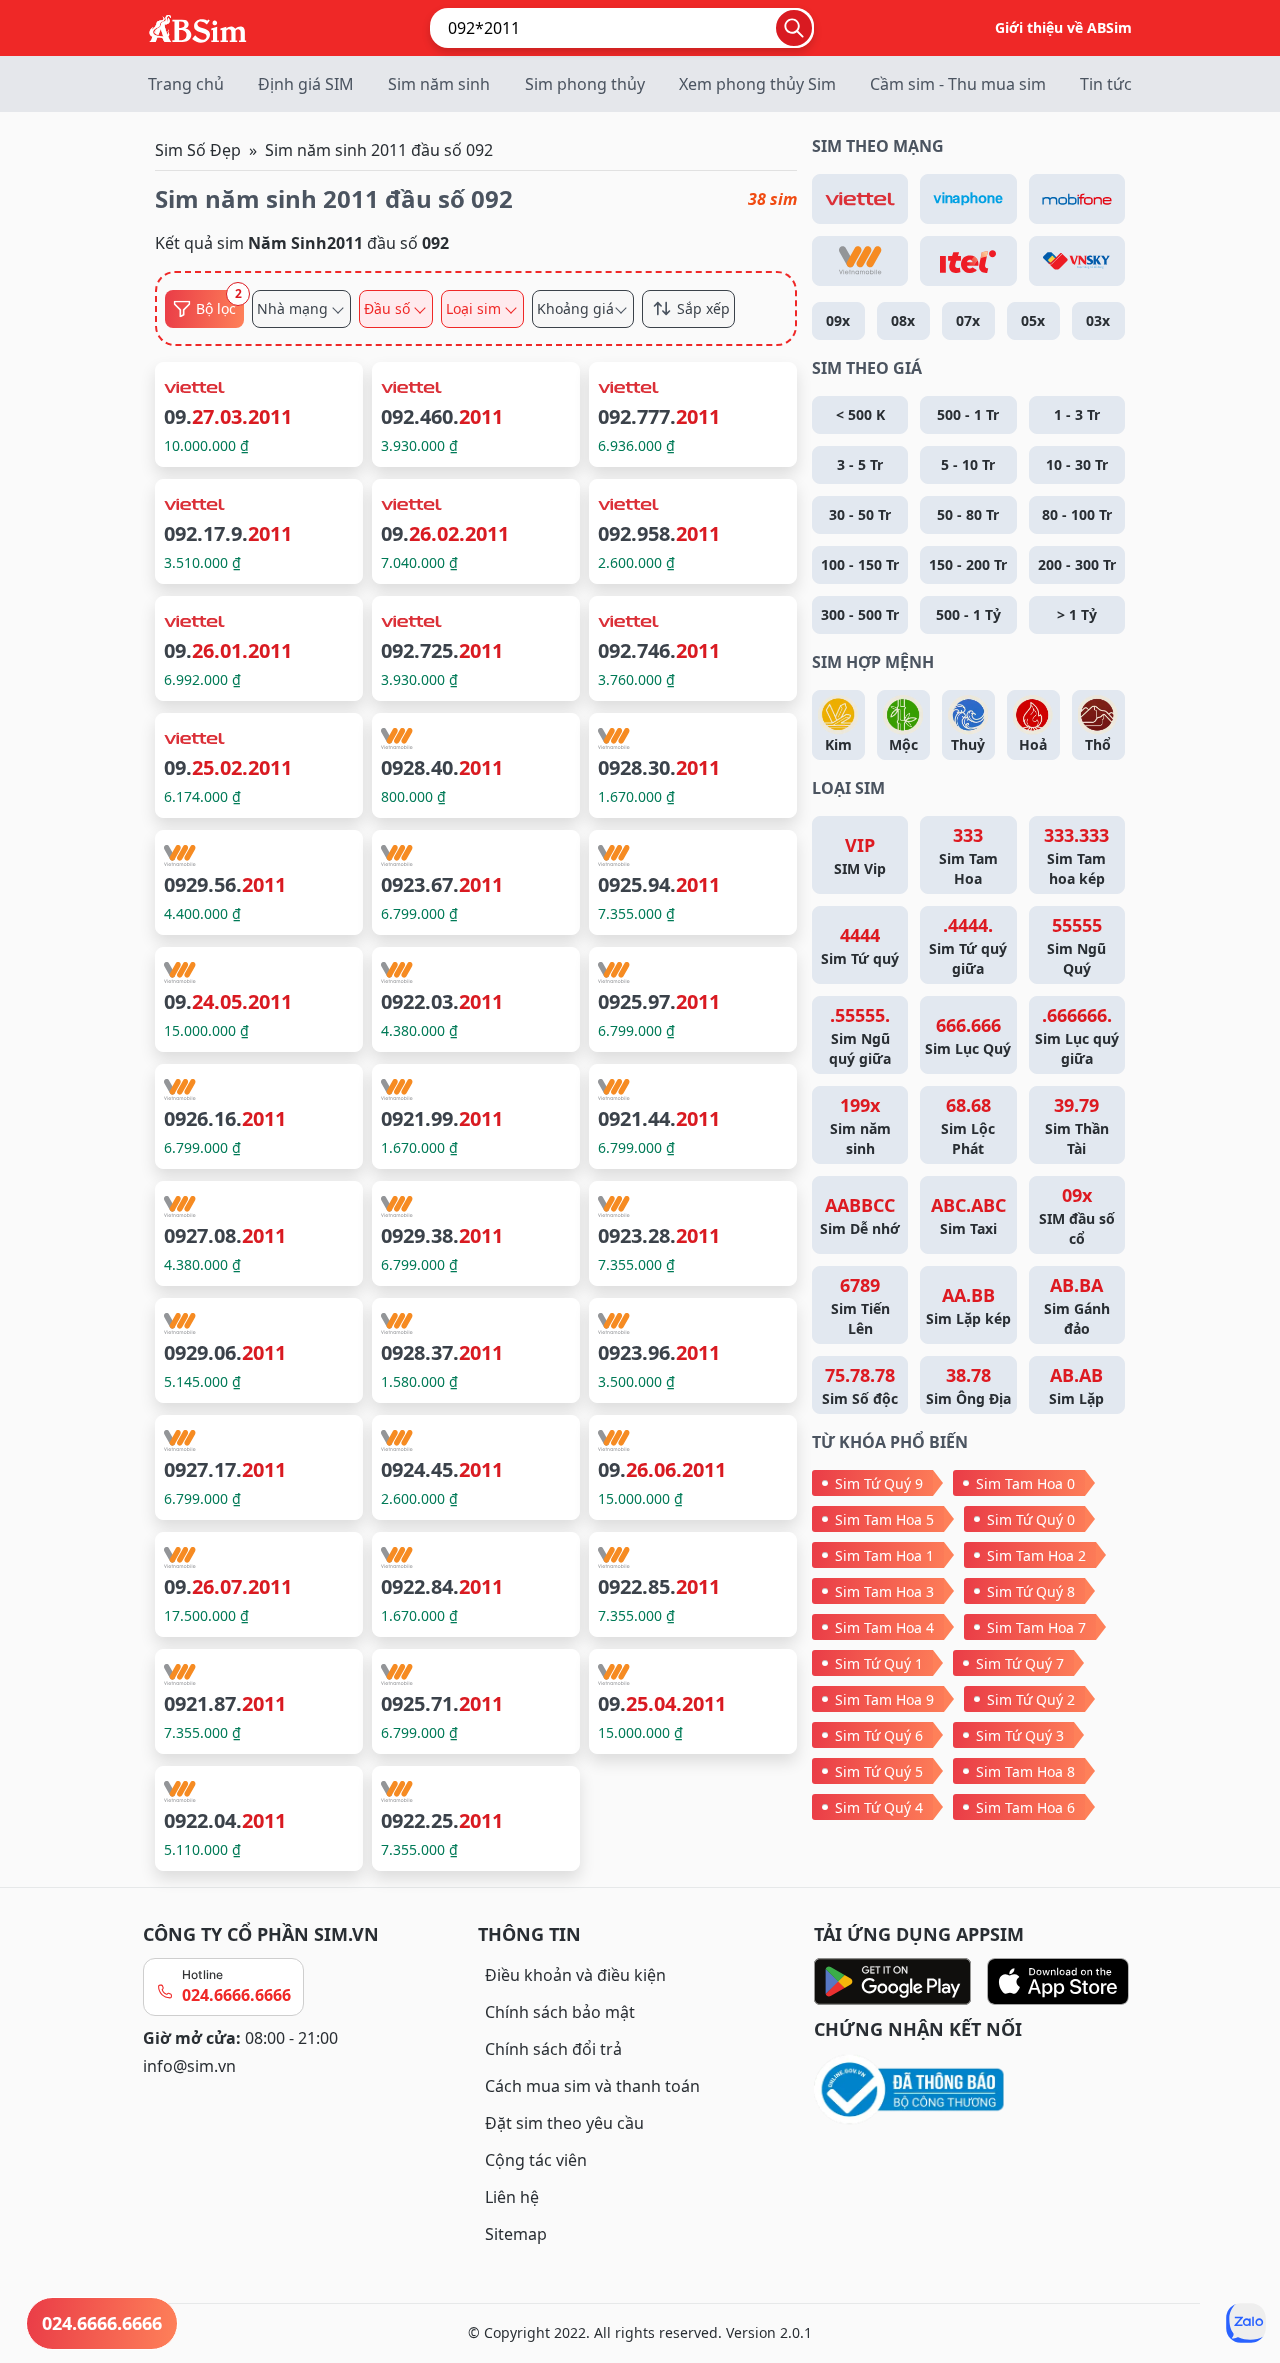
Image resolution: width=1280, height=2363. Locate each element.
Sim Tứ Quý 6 (879, 1735)
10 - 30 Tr (1077, 464)
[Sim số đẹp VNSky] (1077, 261)
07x (968, 320)
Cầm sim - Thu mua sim (958, 84)
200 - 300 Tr (1077, 564)
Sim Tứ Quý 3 (1020, 1735)
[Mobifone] (1077, 199)
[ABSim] (198, 26)
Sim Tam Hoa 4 (884, 1627)
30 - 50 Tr (860, 514)
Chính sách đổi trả (553, 2049)
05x (1033, 320)
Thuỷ (968, 744)
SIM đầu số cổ (1077, 1215)
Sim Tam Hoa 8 (1025, 1771)
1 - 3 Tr (1077, 414)
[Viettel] (860, 199)
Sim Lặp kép (968, 1305)
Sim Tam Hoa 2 (1036, 1555)
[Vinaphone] (968, 199)
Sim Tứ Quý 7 (1020, 1663)
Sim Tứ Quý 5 (879, 1771)
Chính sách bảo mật (560, 2012)
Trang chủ (186, 84)
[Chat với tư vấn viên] (1246, 2323)
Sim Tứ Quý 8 (1031, 1591)
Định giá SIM (306, 84)
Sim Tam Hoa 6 (1025, 1807)
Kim (838, 744)
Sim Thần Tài (1077, 1125)
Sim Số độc (860, 1385)
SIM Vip (860, 855)
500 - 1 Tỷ (968, 614)
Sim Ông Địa (968, 1385)
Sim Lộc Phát (968, 1125)
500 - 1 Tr (968, 414)
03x (1098, 320)
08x (903, 320)
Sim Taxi (968, 1215)
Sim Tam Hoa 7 (1036, 1627)
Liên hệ (512, 2197)
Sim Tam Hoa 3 (884, 1591)
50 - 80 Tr (968, 514)
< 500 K (860, 414)
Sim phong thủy (585, 84)
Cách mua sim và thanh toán (592, 2086)
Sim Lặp (1076, 1385)
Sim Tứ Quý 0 (1031, 1519)
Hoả (1033, 744)
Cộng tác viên (536, 2160)
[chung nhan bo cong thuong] (975, 2090)
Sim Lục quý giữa (1077, 1035)
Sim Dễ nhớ (860, 1215)
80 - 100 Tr (1077, 514)
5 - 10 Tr (968, 464)
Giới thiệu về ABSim (1063, 27)
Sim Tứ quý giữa (968, 945)
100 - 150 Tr (860, 564)
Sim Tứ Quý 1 (879, 1663)
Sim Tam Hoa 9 (884, 1699)
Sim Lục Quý (968, 1035)
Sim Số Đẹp (198, 150)
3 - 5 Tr (860, 464)
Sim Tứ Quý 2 (1031, 1699)
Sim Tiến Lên (860, 1305)
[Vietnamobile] (860, 261)
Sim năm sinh (439, 84)
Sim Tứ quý (860, 945)
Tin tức (1106, 84)
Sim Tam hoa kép (1076, 855)
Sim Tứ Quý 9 (879, 1483)
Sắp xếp (703, 309)
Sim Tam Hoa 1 (884, 1555)
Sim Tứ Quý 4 (879, 1807)
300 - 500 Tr (860, 614)
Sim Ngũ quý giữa (860, 1035)
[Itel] (968, 261)
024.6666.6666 (236, 1995)
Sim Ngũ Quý (1076, 945)
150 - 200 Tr (968, 564)
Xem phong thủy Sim (757, 84)
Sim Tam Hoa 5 (884, 1519)
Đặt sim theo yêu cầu (564, 2123)
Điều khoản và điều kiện (575, 1975)
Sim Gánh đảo (1077, 1305)
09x (838, 320)
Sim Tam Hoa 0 (1025, 1483)
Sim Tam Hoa (968, 855)
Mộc (903, 744)
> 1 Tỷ (1077, 614)
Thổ (1098, 744)
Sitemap (516, 2234)
